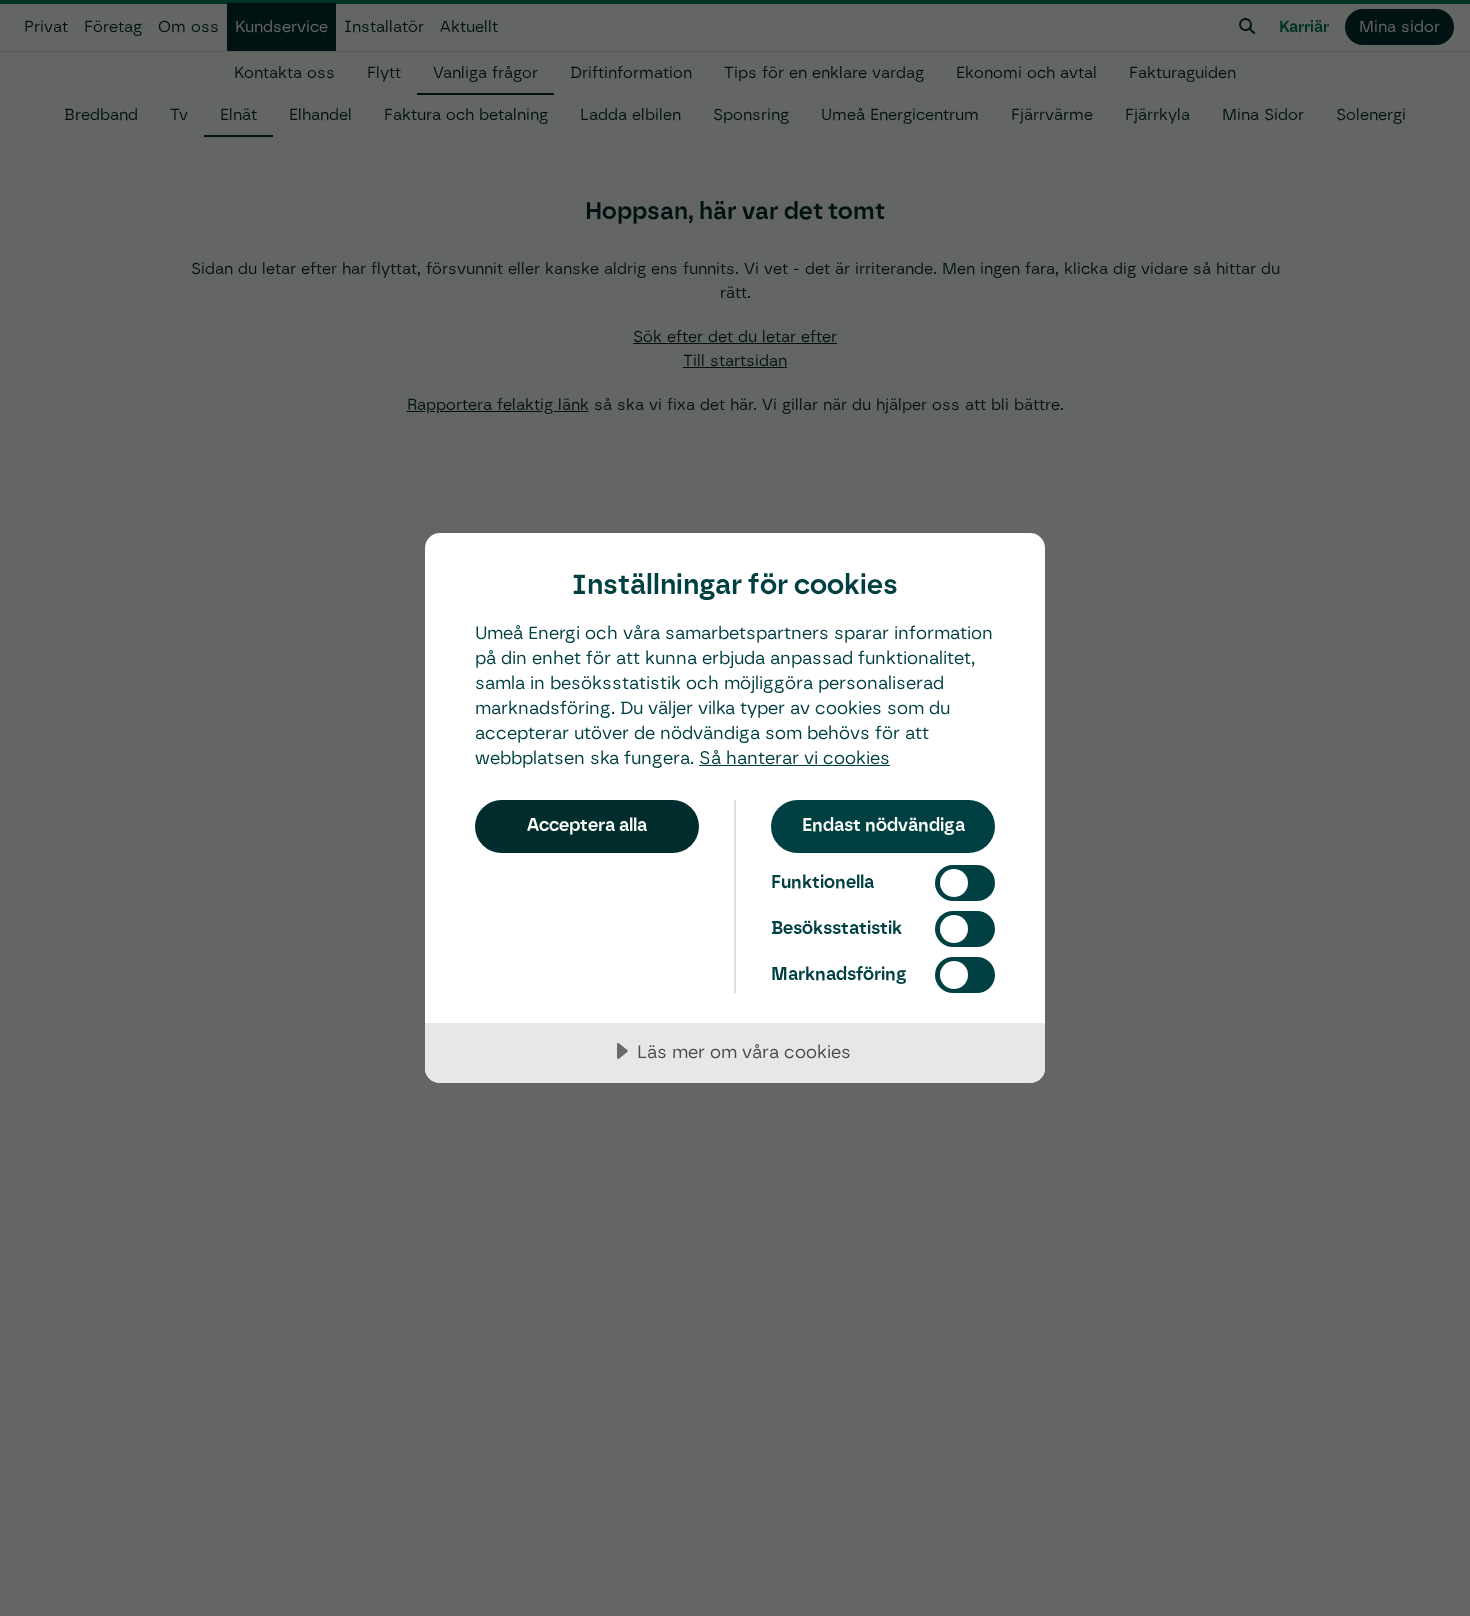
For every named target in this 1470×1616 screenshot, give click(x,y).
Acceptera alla (587, 825)
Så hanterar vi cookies (794, 757)
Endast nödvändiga (883, 825)
